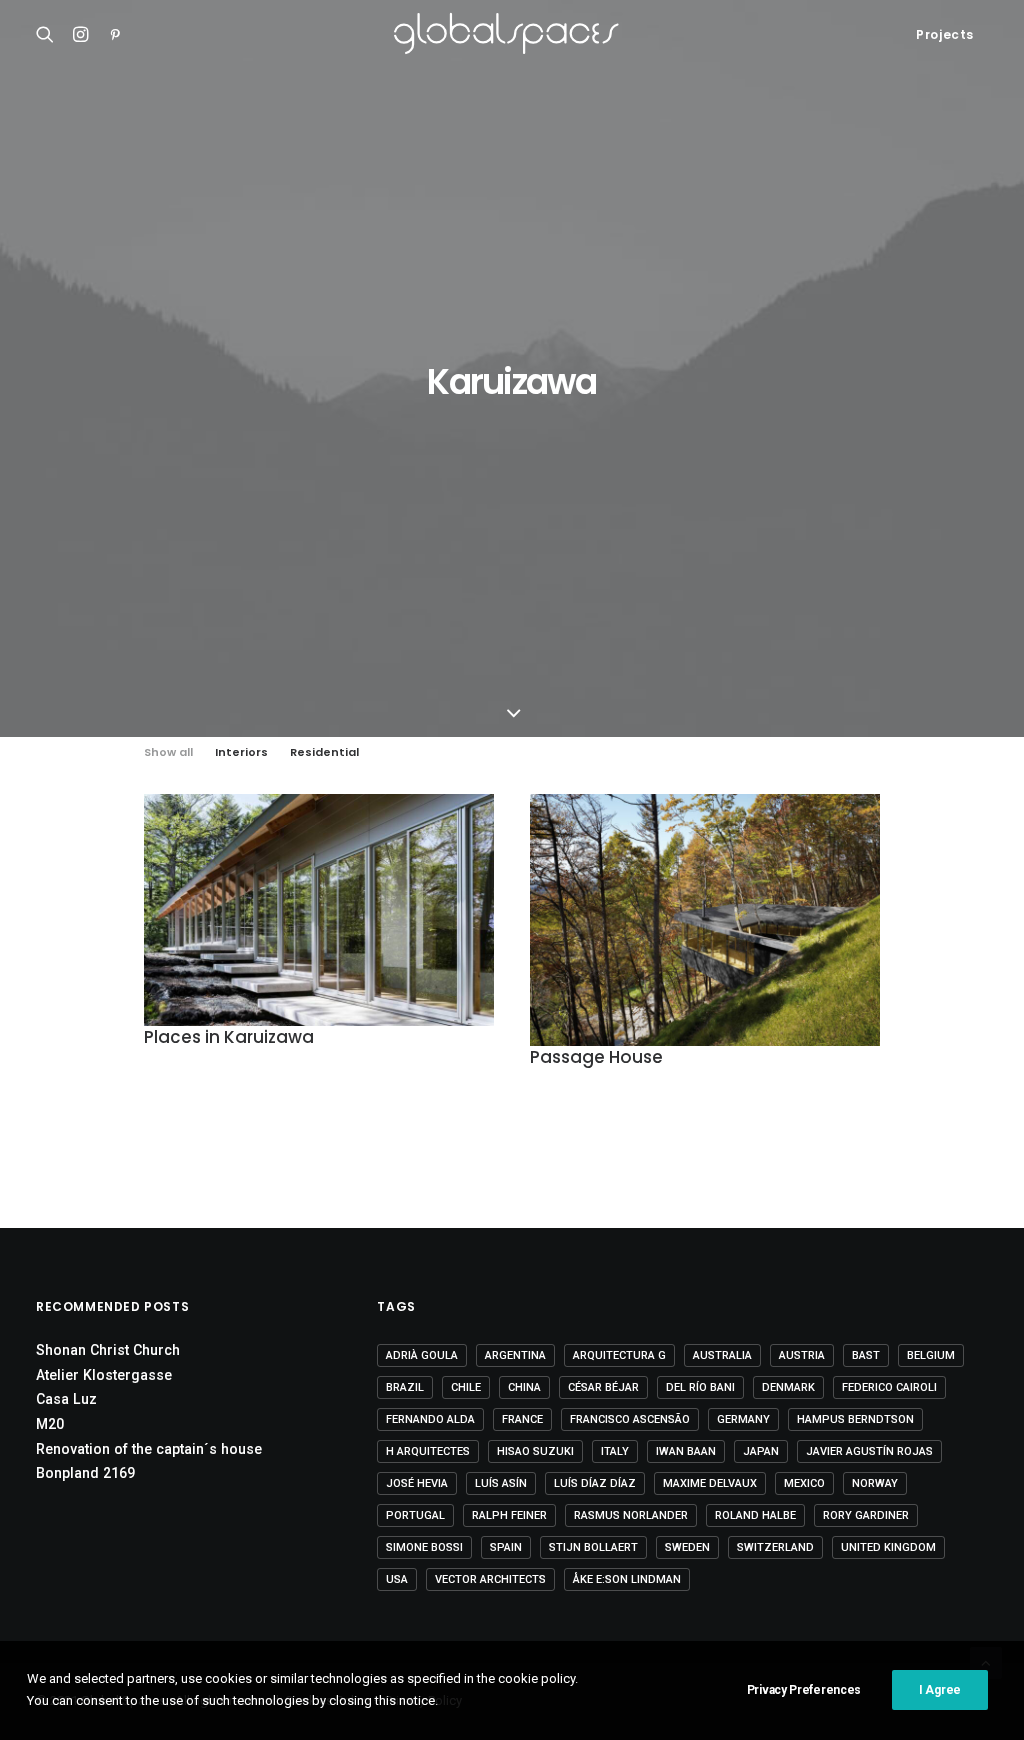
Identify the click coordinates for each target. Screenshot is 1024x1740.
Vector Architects (490, 1579)
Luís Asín (501, 1483)
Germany (743, 1419)
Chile (466, 1387)
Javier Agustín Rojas (869, 1451)
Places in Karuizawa (229, 1037)
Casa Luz (66, 1399)
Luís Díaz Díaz (595, 1483)
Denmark (788, 1387)
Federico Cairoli (889, 1387)
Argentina (515, 1355)
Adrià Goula (422, 1355)
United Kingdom (888, 1547)
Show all (168, 752)
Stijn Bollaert (593, 1547)
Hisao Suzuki (535, 1451)
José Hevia (417, 1483)
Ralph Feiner (509, 1515)
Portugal (415, 1515)
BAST (866, 1355)
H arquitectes (428, 1451)
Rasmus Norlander (631, 1515)
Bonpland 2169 (85, 1473)
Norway (875, 1483)
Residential (324, 752)
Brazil (405, 1387)
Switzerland (775, 1547)
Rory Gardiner (866, 1515)
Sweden (687, 1547)
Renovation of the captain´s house (149, 1449)
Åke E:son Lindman (627, 1579)
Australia (722, 1355)
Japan (761, 1451)
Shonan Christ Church (108, 1350)
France (522, 1419)
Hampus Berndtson (855, 1419)
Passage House (596, 1057)
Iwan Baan (686, 1451)
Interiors (241, 752)
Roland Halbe (755, 1515)
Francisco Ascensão (630, 1419)
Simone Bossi (424, 1547)
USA (397, 1579)
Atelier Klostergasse (104, 1375)
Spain (506, 1547)
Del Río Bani (700, 1387)
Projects (945, 34)
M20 (50, 1424)
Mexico (804, 1483)
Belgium (931, 1355)
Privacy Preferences (804, 1690)
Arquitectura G (619, 1355)
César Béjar (603, 1387)
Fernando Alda (430, 1419)
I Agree (940, 1690)
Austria (802, 1355)
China (524, 1387)
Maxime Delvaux (710, 1483)
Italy (615, 1451)
